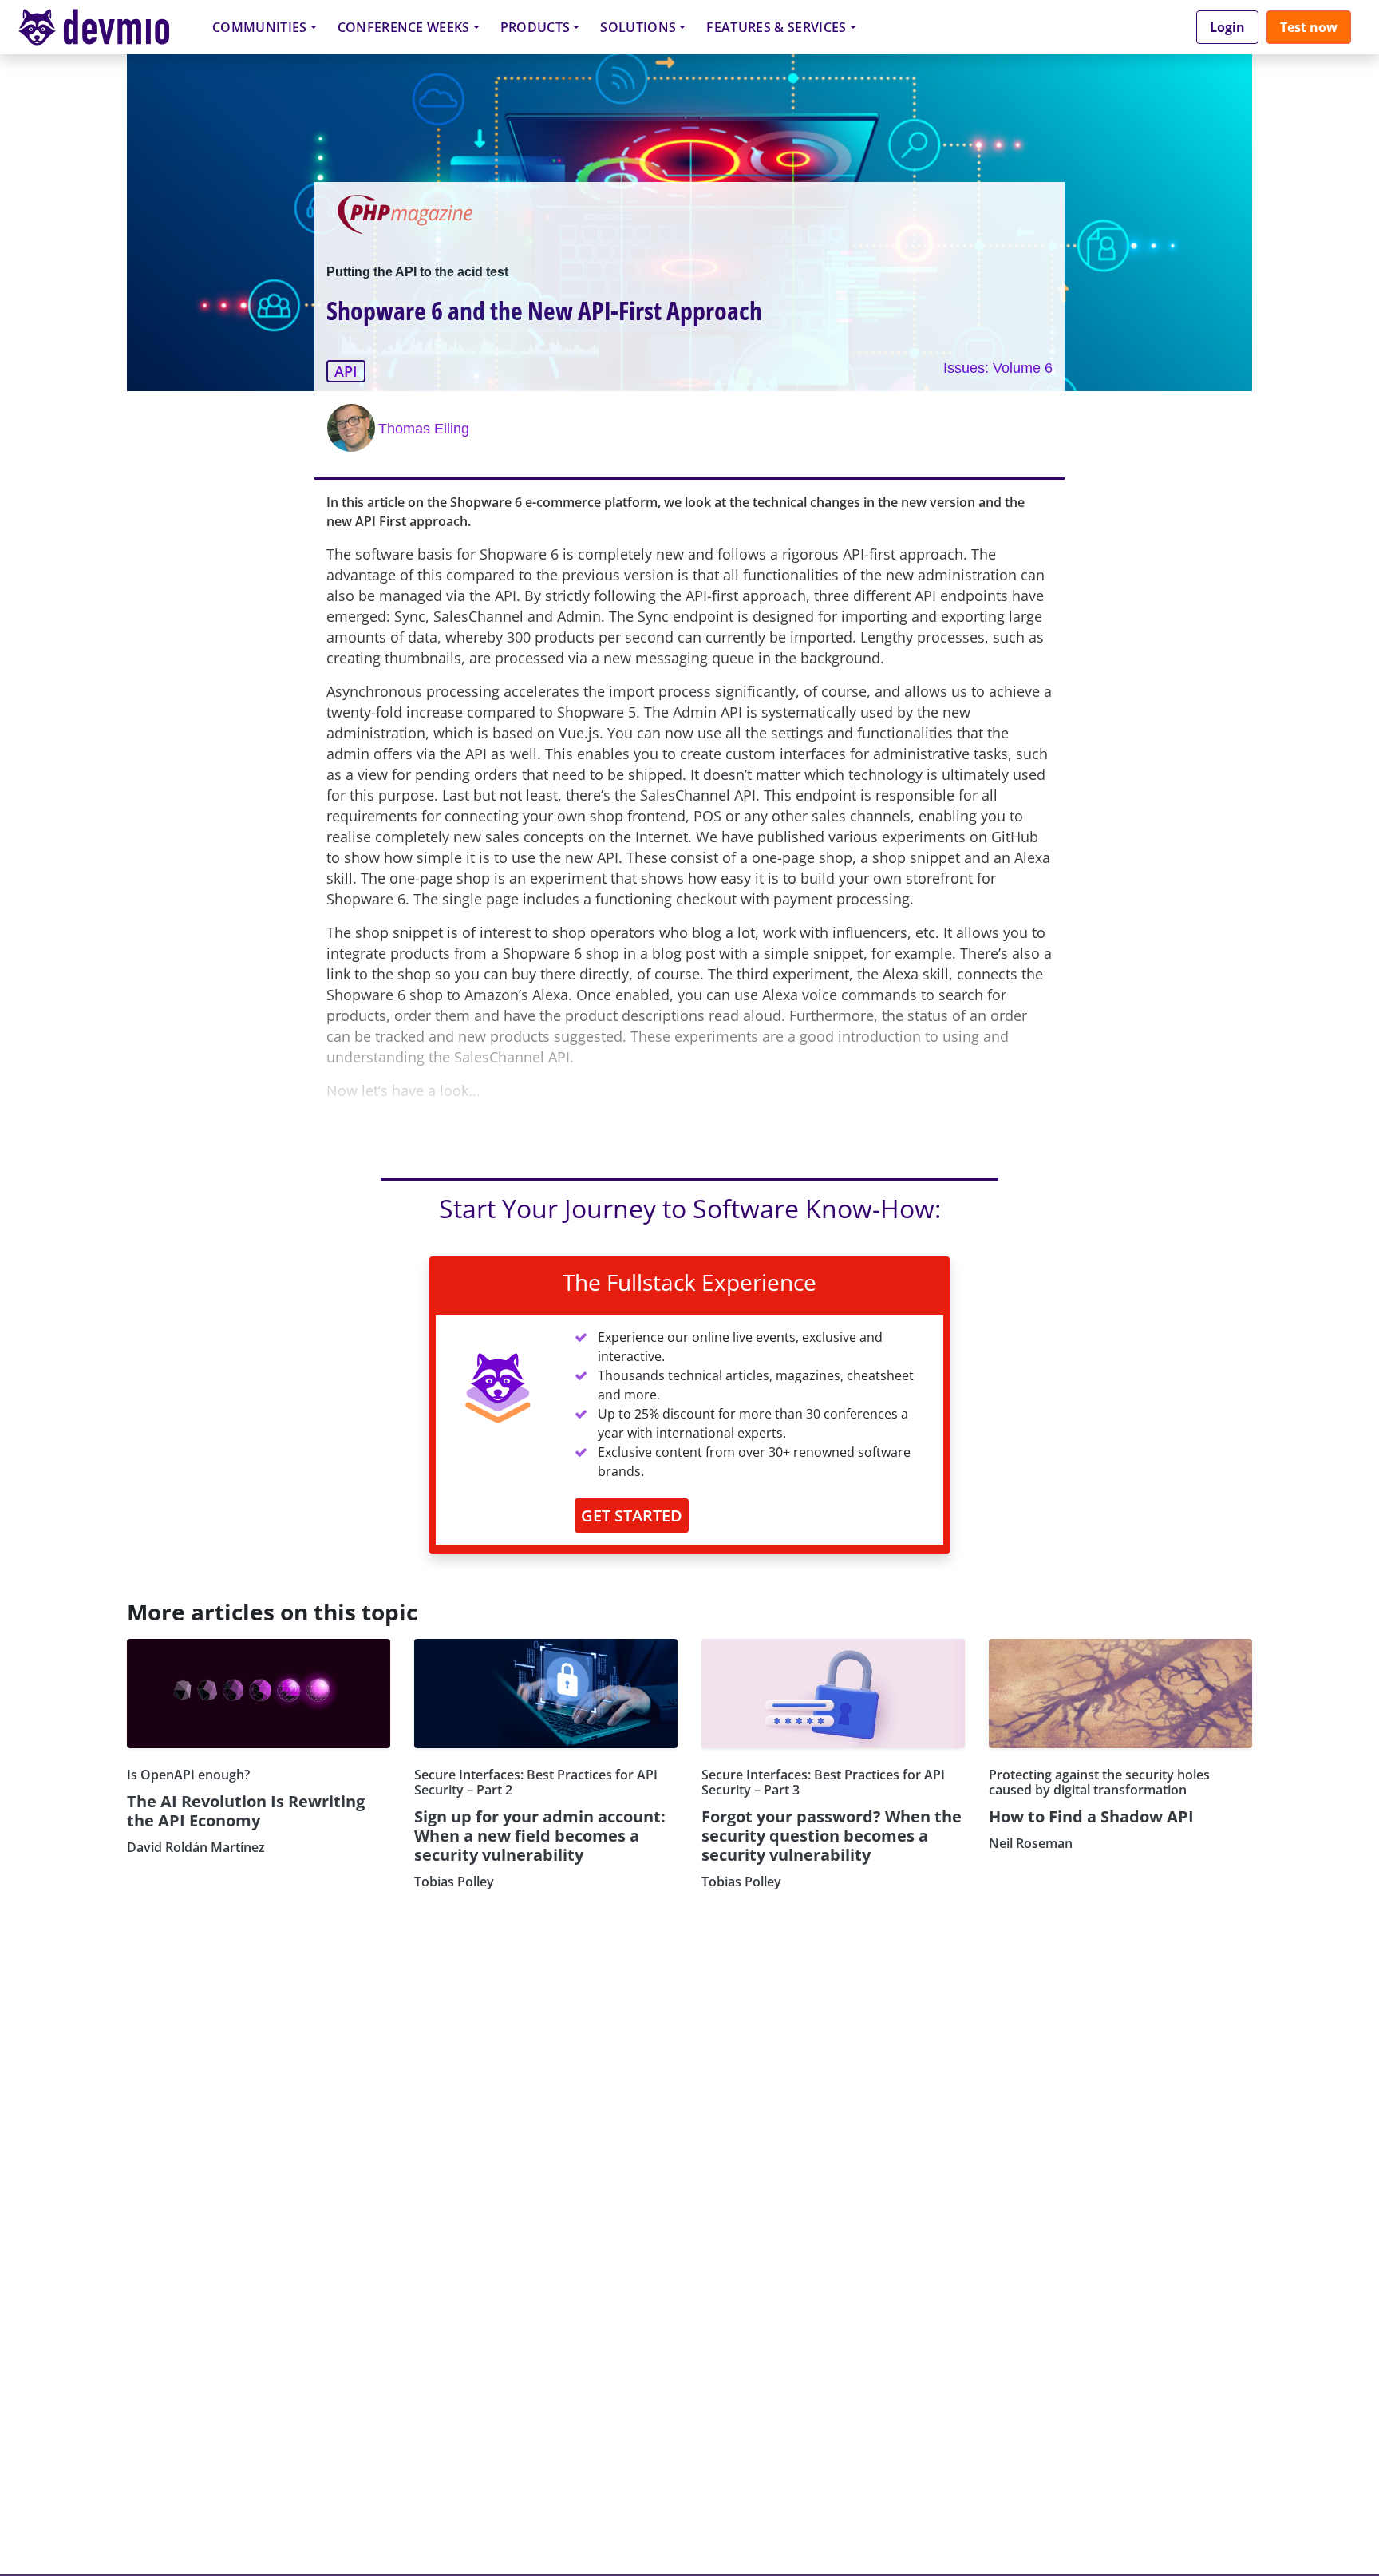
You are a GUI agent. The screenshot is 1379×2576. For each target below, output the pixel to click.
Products (535, 27)
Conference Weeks (404, 27)
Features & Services (776, 27)
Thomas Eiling (424, 429)
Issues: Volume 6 (998, 368)
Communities (260, 27)
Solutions (638, 27)
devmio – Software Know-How (106, 27)
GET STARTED (632, 1516)
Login (1227, 27)
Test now (1309, 27)
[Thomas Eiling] (353, 428)
